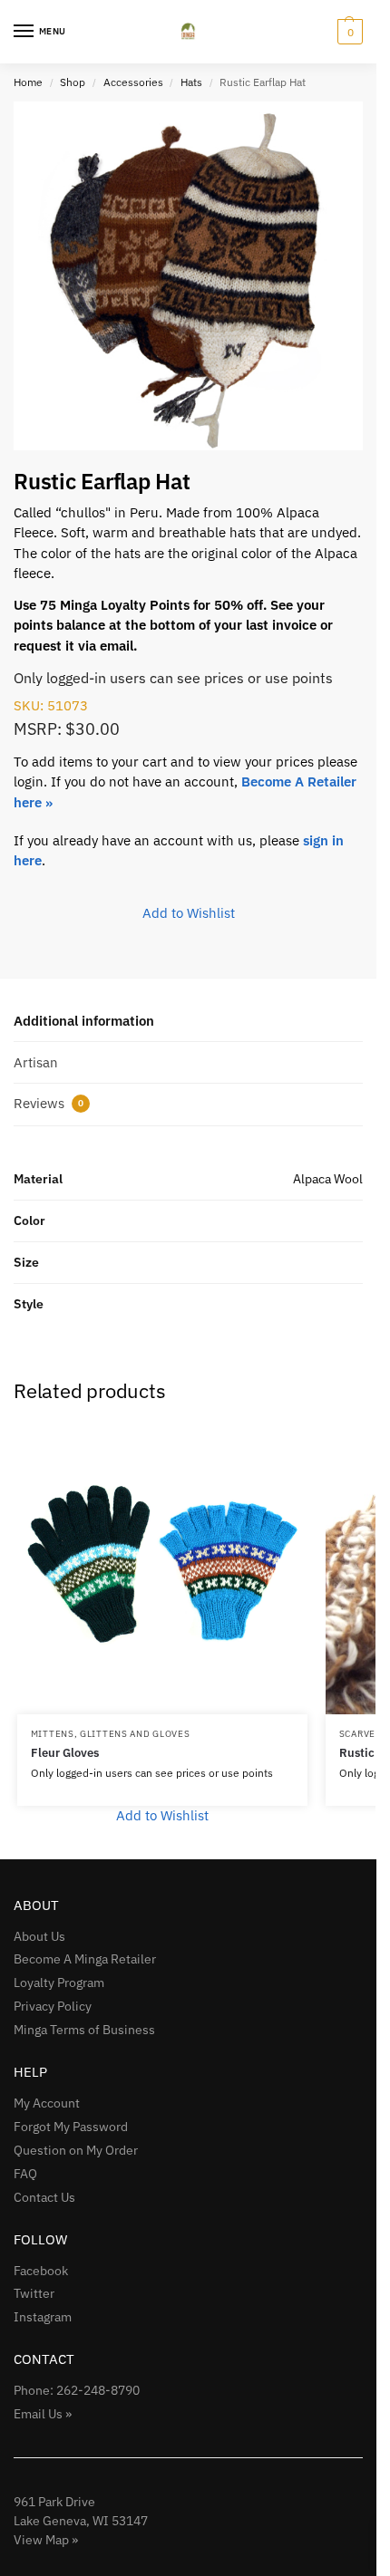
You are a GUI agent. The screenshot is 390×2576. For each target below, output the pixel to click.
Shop (73, 82)
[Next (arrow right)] (345, 1288)
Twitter (34, 2293)
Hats (191, 82)
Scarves (361, 1734)
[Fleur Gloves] (162, 1569)
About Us (39, 1936)
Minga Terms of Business (84, 2030)
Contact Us (44, 2197)
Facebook (41, 2271)
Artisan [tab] (36, 1062)
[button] (348, 32)
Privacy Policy (53, 2006)
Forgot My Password (71, 2127)
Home (28, 82)
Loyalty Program (59, 1983)
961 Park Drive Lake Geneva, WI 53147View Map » (81, 2521)
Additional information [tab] (84, 1021)
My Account (47, 2103)
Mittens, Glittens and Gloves (111, 1734)
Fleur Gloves (65, 1753)
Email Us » (43, 2414)
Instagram (43, 2317)
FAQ (25, 2174)
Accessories (133, 82)
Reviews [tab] (49, 1103)
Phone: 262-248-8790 (77, 2390)
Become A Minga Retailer (85, 1959)
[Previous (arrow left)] (32, 1288)
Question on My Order (76, 2150)
